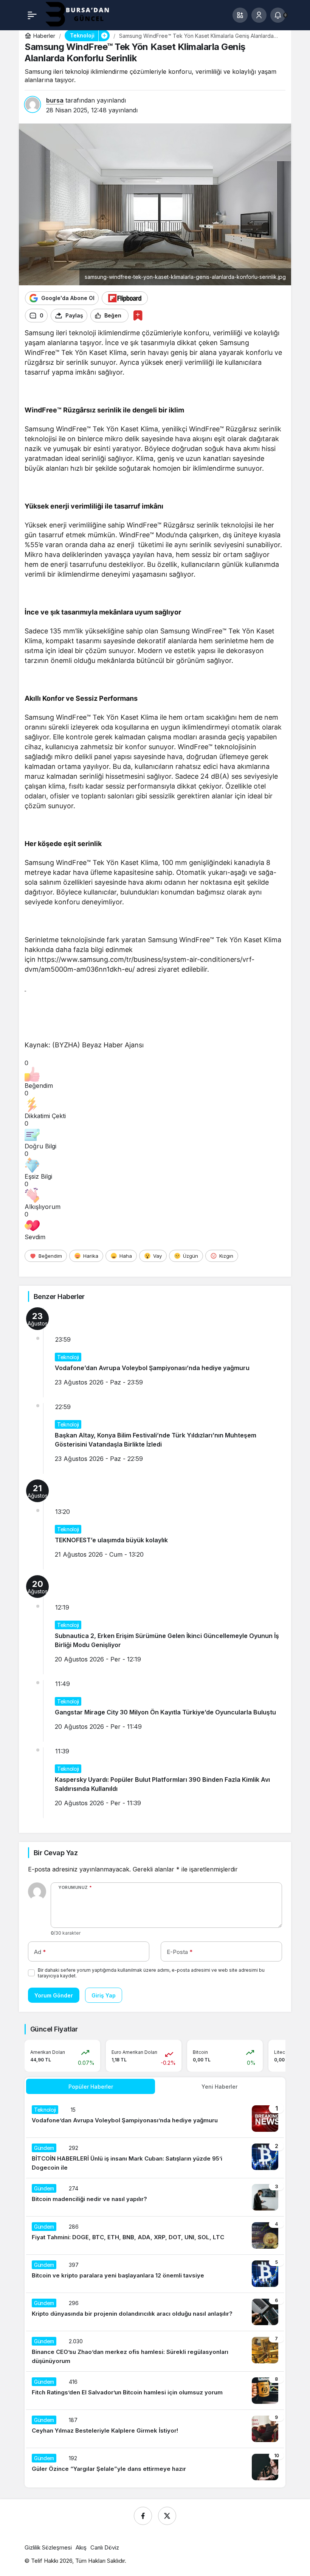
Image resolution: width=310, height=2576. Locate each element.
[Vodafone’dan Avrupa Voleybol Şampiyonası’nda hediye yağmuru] (155, 2119)
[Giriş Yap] (259, 15)
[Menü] (32, 15)
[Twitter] (167, 2516)
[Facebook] (143, 2516)
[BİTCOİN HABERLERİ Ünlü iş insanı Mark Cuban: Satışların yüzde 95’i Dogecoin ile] (155, 2158)
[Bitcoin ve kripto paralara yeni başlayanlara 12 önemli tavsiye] (155, 2274)
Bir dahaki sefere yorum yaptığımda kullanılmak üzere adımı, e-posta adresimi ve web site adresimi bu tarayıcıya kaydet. (151, 1973)
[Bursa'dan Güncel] (84, 14)
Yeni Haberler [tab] (219, 2087)
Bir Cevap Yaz (56, 1853)
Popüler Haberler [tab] (91, 2087)
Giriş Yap (104, 1995)
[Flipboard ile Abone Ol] (125, 298)
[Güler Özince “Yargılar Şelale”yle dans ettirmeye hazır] (155, 2467)
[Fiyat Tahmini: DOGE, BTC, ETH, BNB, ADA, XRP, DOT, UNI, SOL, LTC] (155, 2235)
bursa (55, 100)
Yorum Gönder (54, 1995)
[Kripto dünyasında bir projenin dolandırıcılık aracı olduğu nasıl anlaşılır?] (155, 2312)
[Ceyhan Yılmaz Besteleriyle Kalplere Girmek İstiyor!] (155, 2429)
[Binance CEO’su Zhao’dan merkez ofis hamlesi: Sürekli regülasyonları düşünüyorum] (155, 2351)
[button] (240, 15)
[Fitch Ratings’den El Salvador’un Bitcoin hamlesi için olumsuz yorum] (155, 2391)
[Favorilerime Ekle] (138, 315)
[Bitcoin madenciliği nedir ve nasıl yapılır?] (155, 2197)
